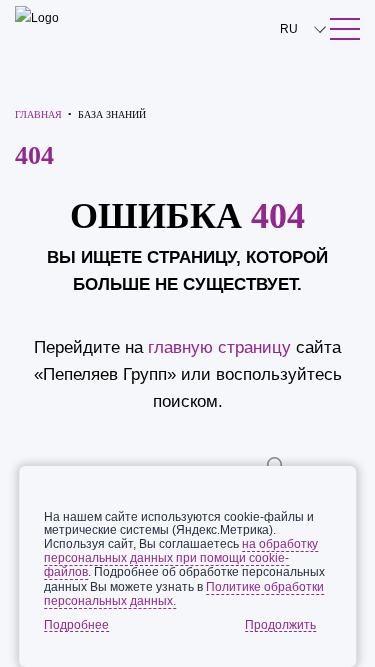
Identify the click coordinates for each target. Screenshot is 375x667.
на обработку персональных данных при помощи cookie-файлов (181, 558)
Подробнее (76, 625)
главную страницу (219, 347)
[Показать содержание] (345, 29)
